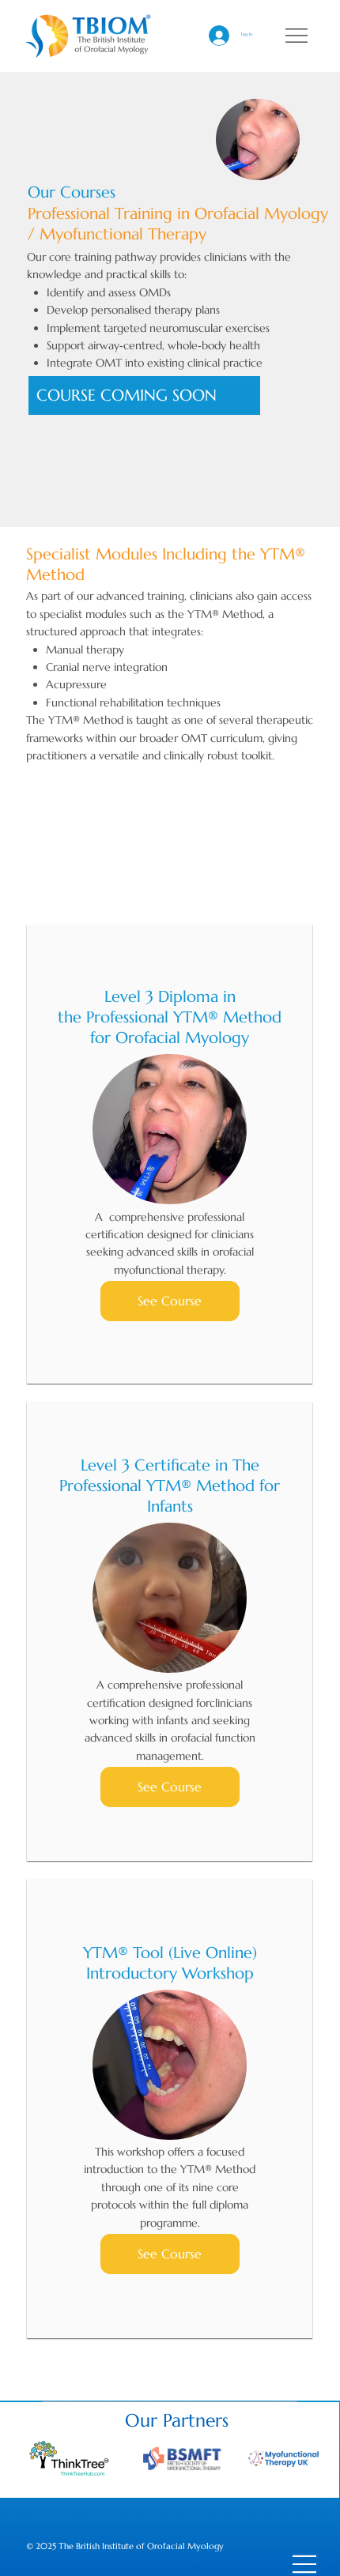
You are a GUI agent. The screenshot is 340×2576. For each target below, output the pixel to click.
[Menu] (297, 36)
